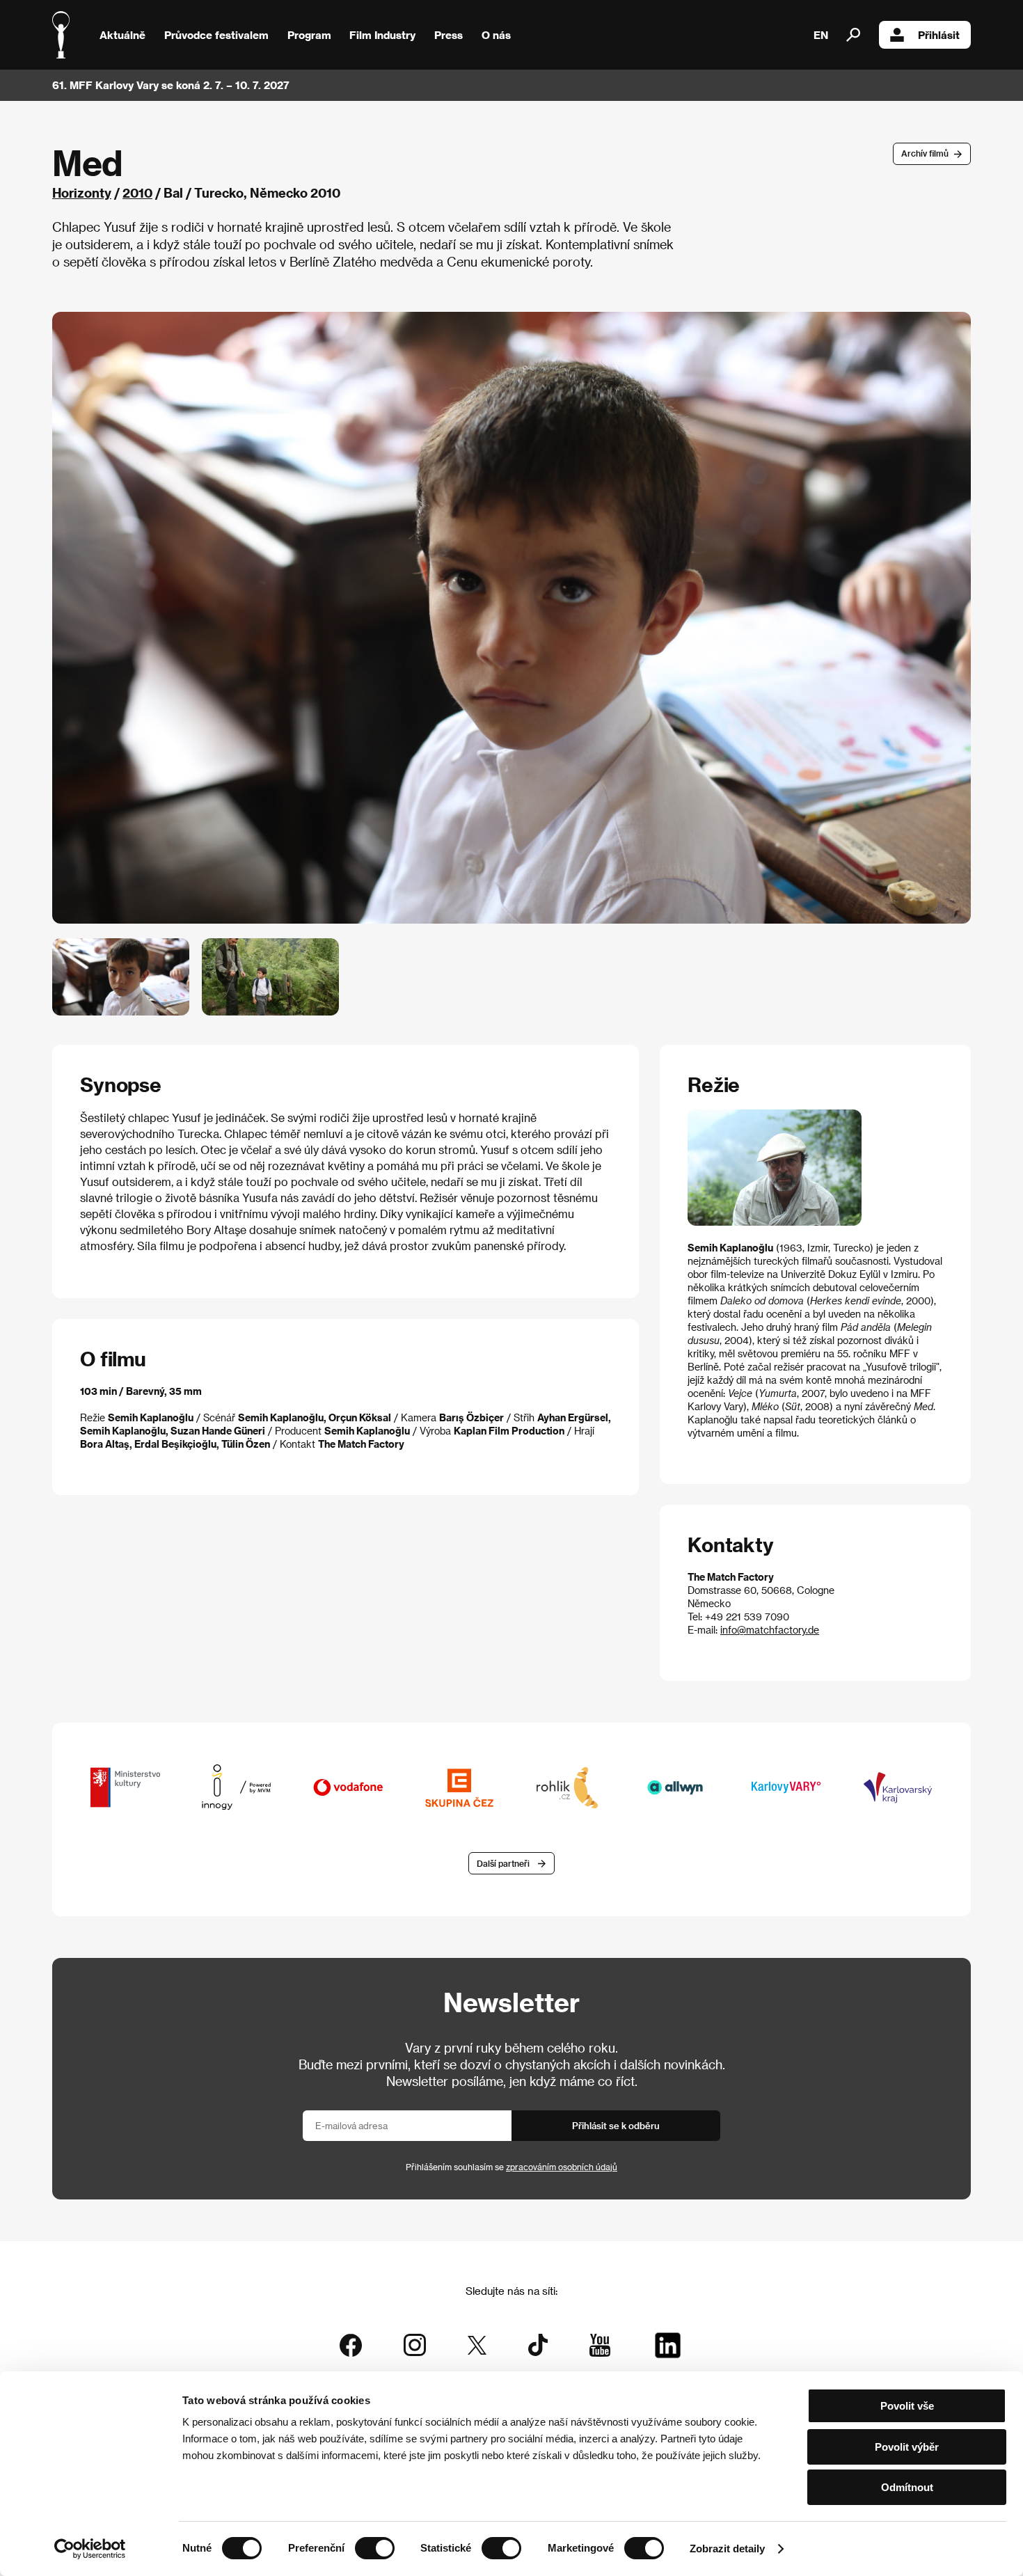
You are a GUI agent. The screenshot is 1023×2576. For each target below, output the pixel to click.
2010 (137, 192)
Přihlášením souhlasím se (511, 2167)
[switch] (375, 2548)
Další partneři (503, 1863)
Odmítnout (907, 2487)
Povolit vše (907, 2406)
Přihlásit (939, 35)
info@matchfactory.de (770, 1630)
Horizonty (82, 192)
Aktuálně (122, 35)
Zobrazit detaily (727, 2549)
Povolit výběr (907, 2447)
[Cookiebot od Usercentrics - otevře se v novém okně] (90, 2549)
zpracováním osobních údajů (562, 2167)
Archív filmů (925, 153)
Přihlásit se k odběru (616, 2125)
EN (821, 35)
